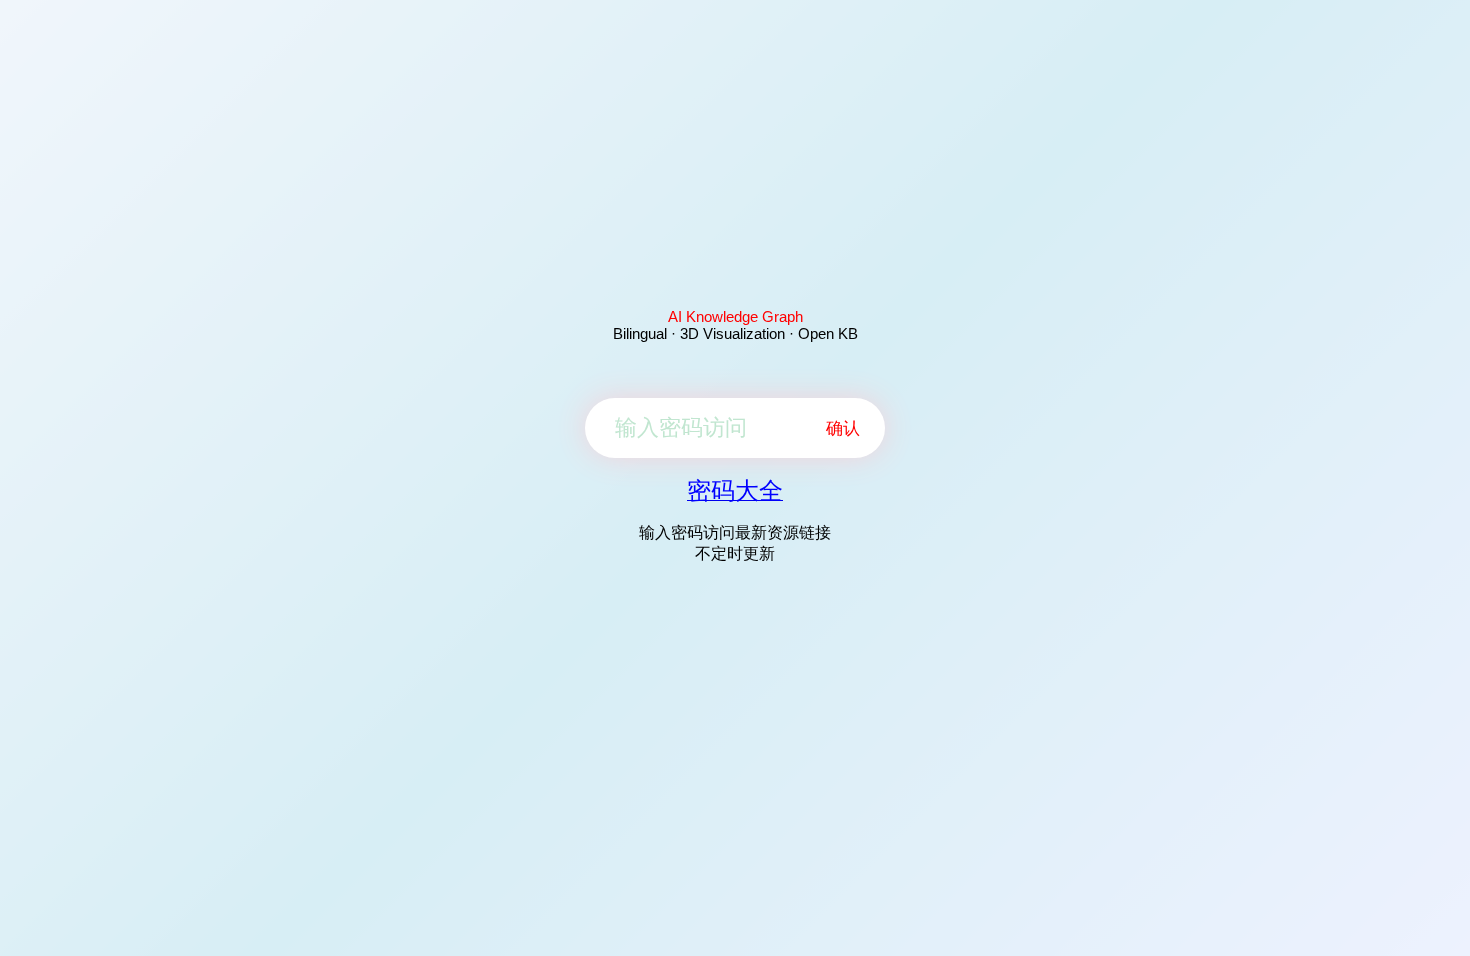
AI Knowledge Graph (735, 316)
